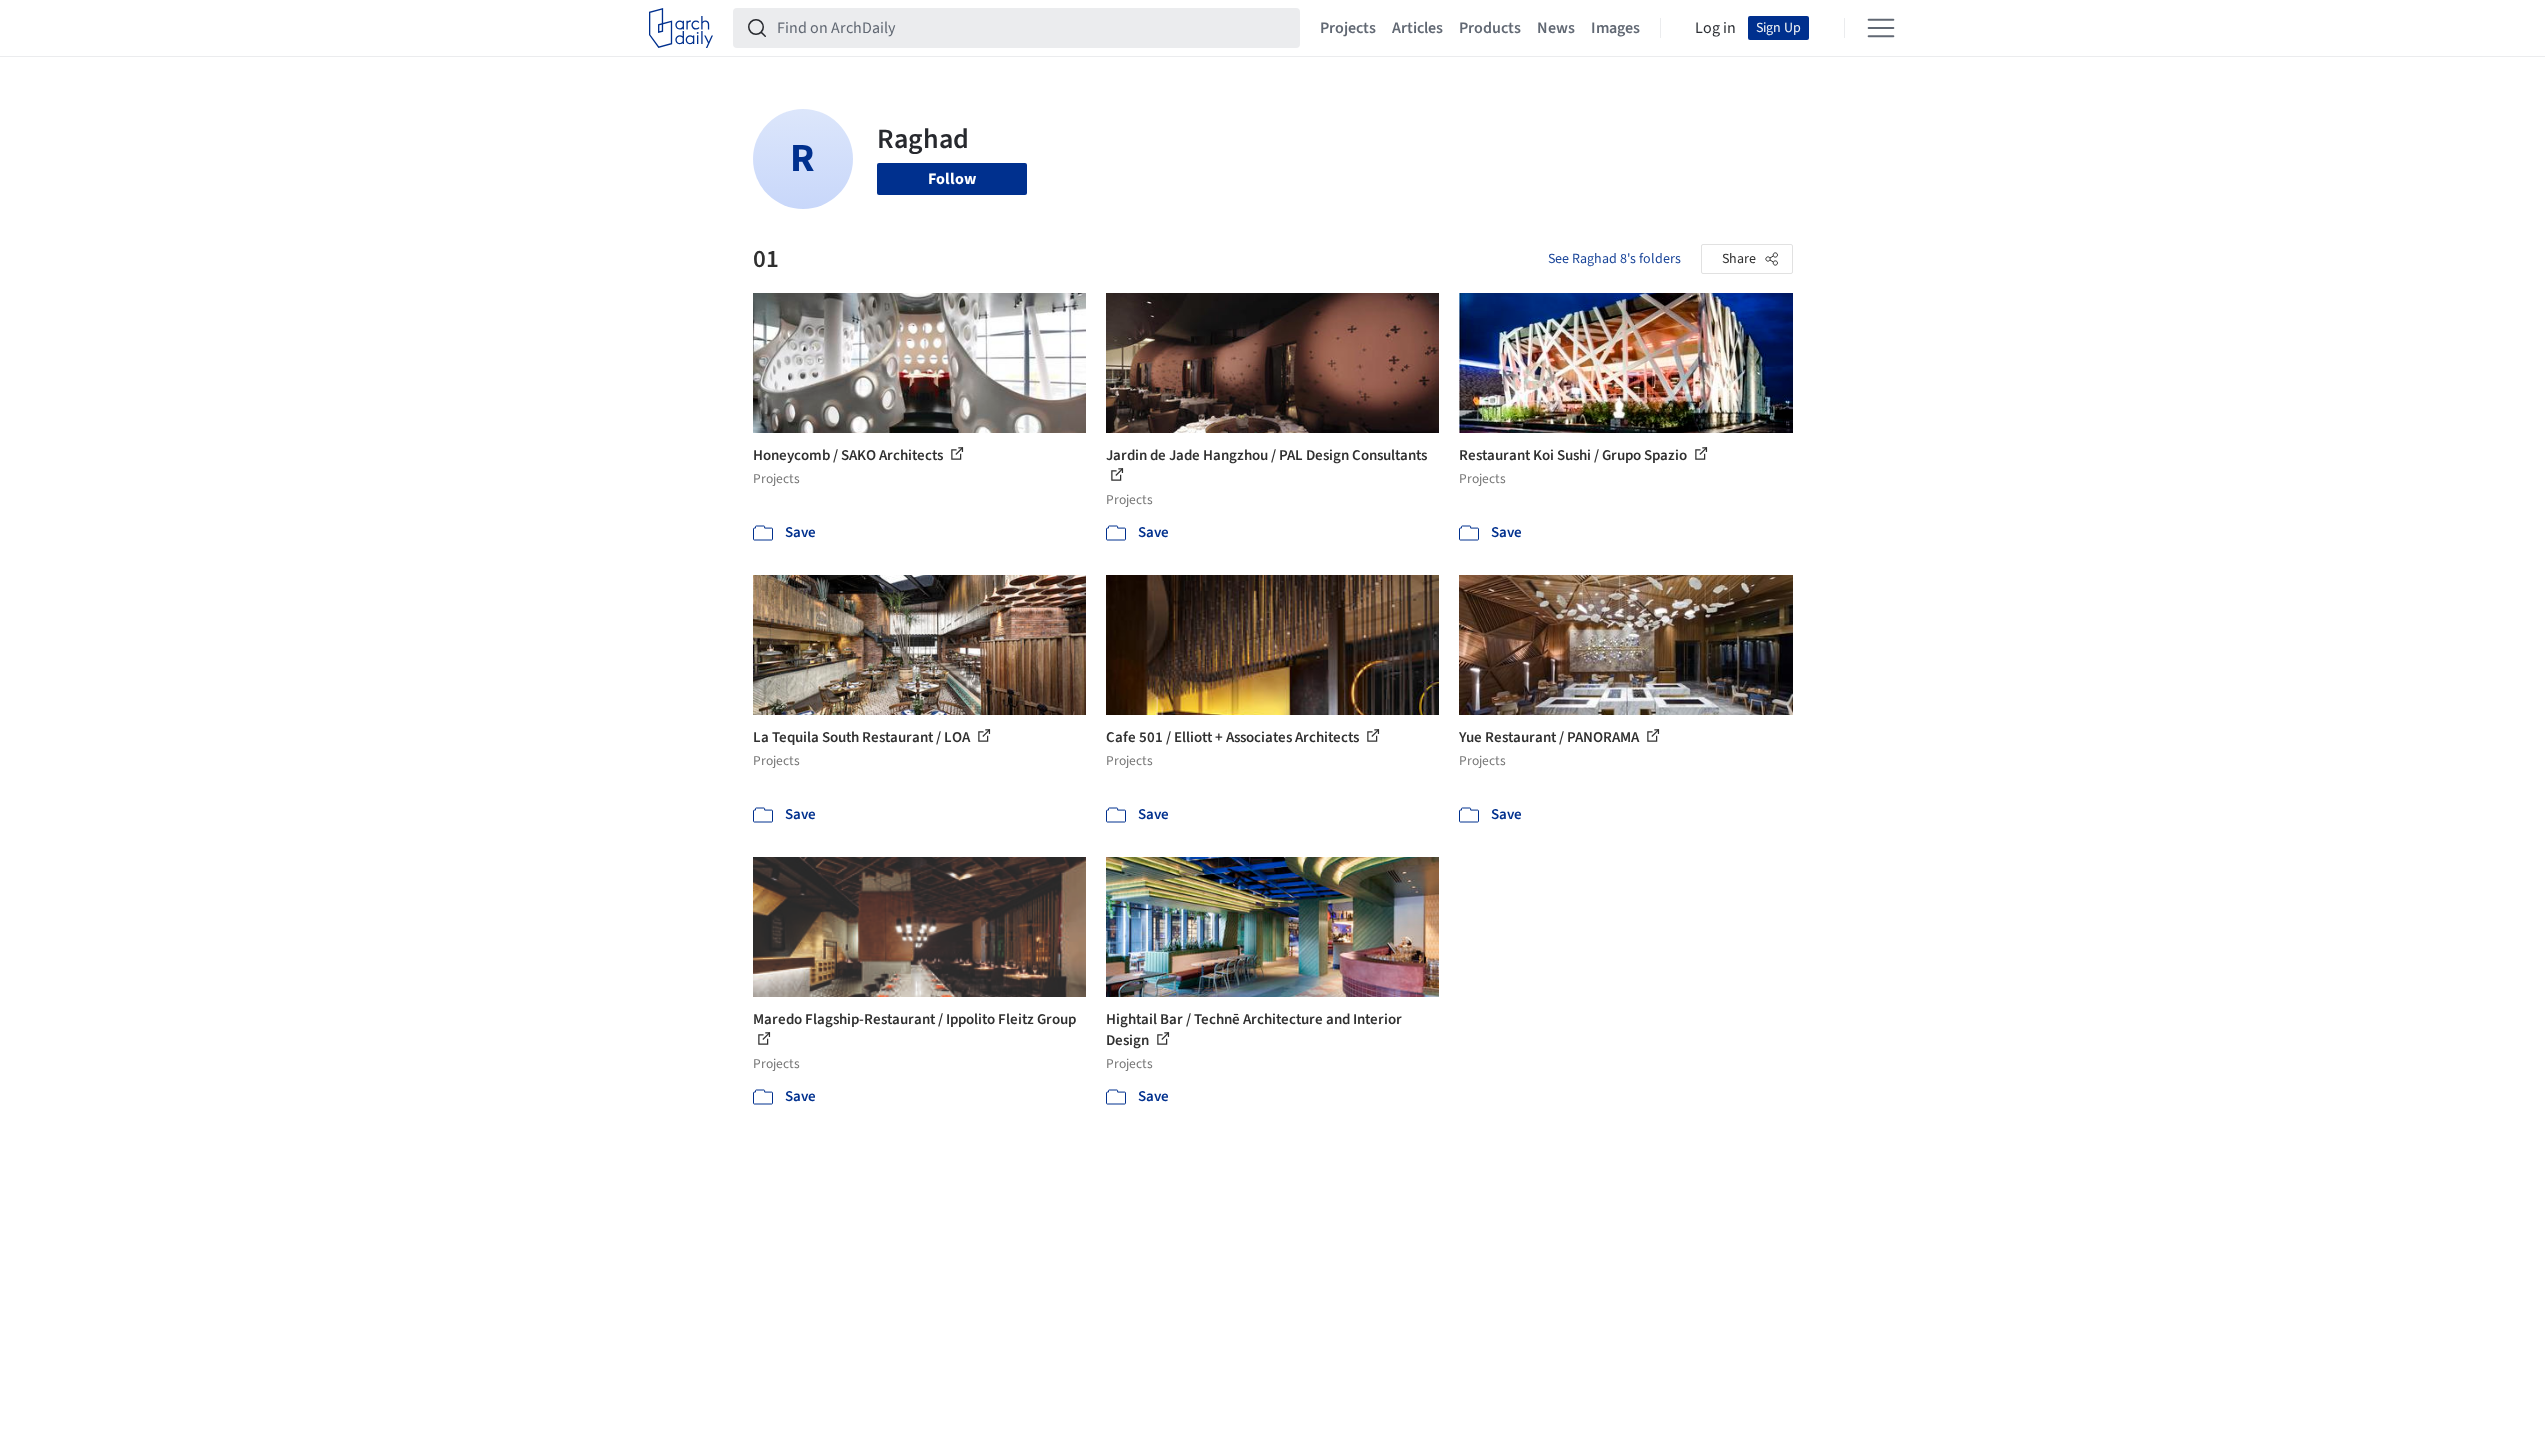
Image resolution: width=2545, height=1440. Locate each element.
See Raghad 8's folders (1614, 259)
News (1556, 28)
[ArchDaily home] (681, 28)
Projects (1348, 28)
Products (1490, 28)
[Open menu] (1881, 28)
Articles (1417, 28)
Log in (1715, 28)
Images (1615, 28)
